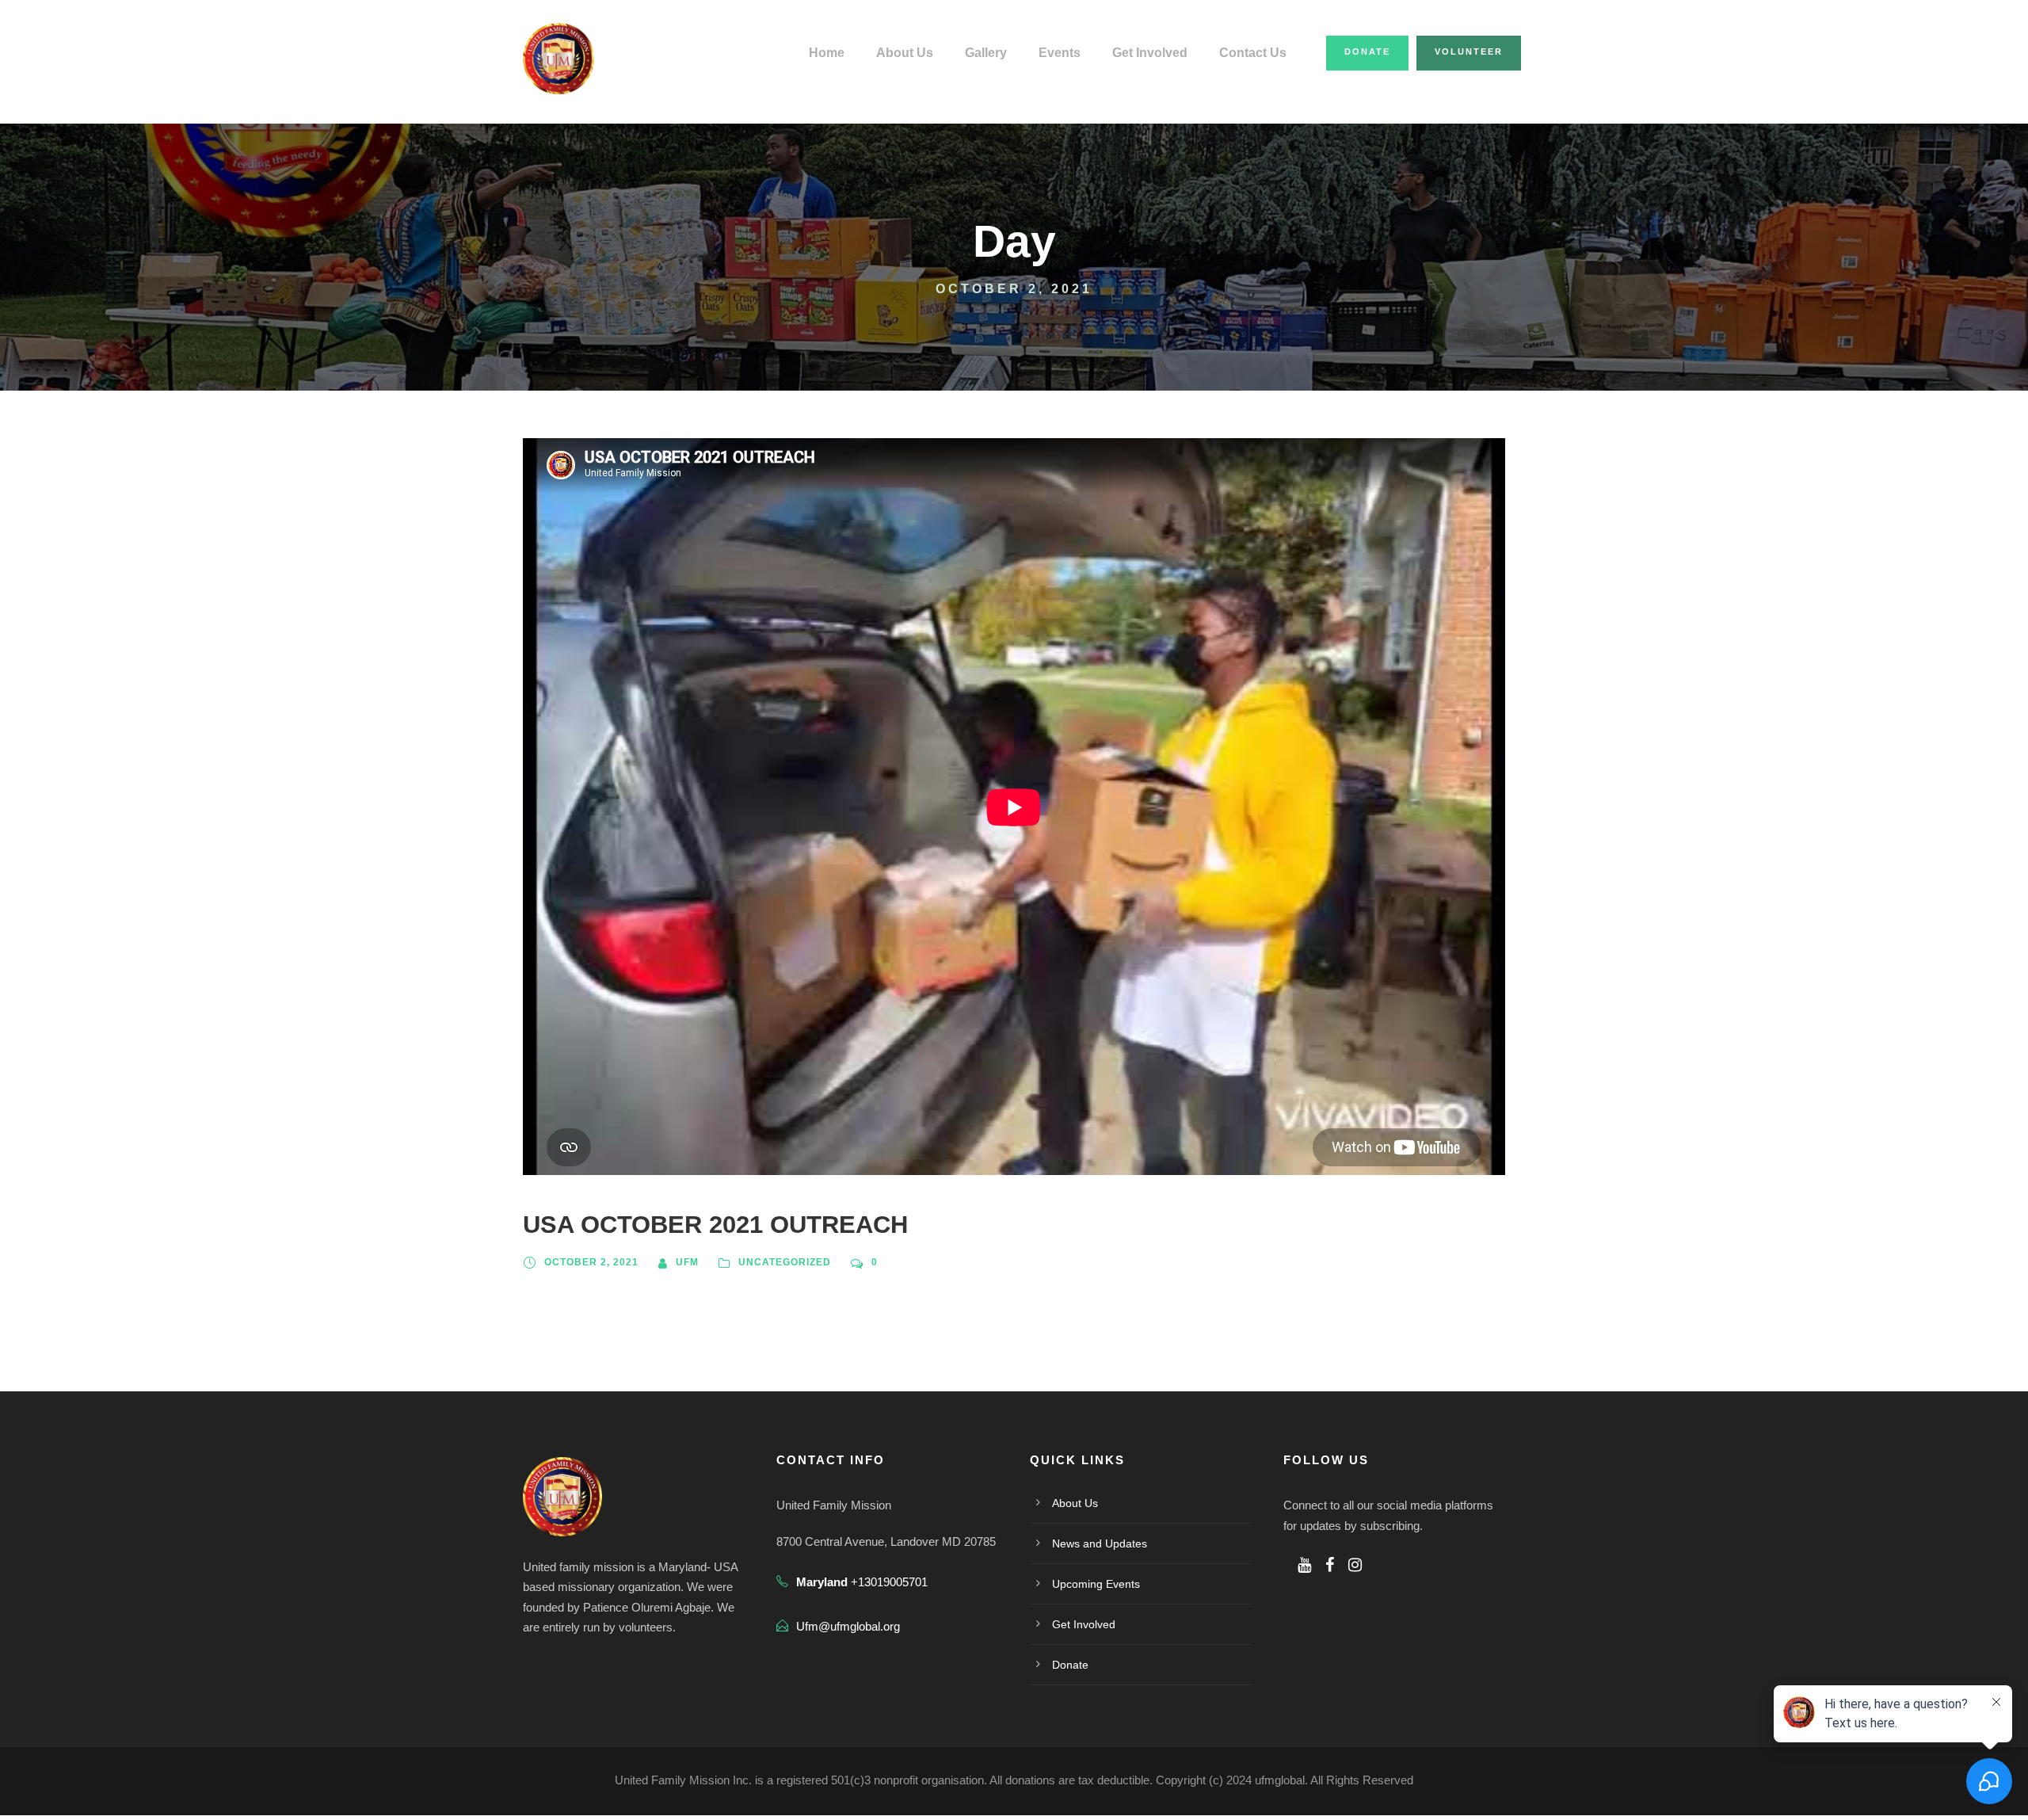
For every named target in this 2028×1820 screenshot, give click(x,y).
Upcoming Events (1096, 1584)
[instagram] (1355, 1565)
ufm (687, 1262)
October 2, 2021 (591, 1262)
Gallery (986, 53)
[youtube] (1304, 1565)
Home (827, 53)
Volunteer (1469, 52)
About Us (905, 53)
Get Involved (1150, 53)
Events (1060, 53)
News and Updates (1100, 1543)
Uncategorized (785, 1262)
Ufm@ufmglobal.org (848, 1626)
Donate (1367, 52)
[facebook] (1330, 1565)
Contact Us (1253, 53)
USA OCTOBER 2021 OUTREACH (715, 1225)
